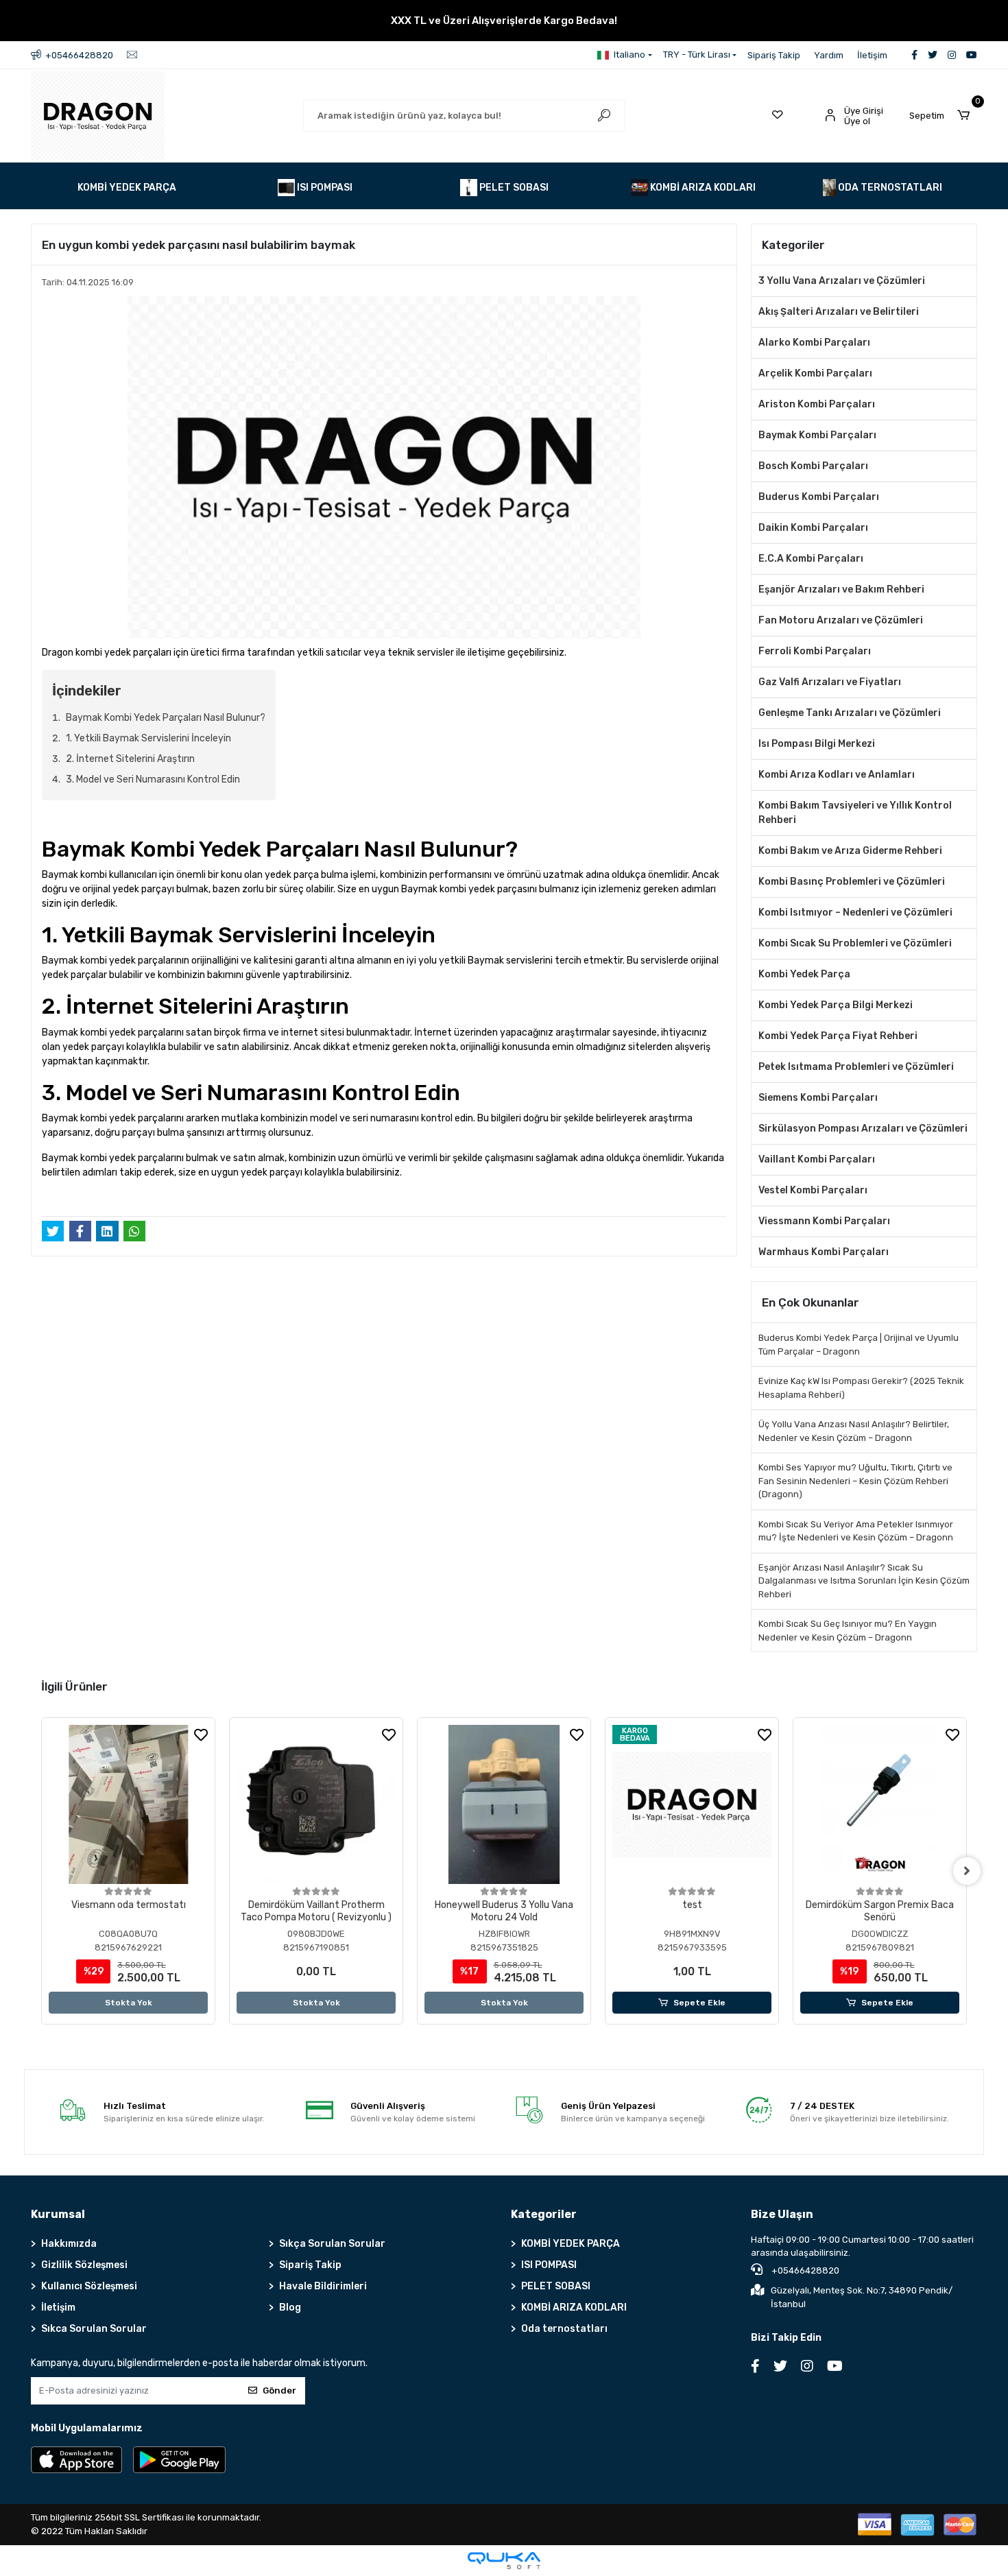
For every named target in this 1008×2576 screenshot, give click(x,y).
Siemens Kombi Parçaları (818, 1098)
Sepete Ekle (699, 2003)
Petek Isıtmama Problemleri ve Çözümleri (856, 1067)
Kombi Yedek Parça (804, 974)
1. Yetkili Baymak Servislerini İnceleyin (148, 738)
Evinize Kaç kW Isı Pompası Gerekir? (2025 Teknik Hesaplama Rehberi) (861, 1388)
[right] (967, 1871)
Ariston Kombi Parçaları (817, 404)
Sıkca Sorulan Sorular (94, 2329)
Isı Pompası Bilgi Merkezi (817, 744)
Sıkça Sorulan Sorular (332, 2244)
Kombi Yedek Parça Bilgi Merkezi (836, 1005)
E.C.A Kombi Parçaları (811, 559)
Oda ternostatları (564, 2329)
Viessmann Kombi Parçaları (824, 1221)
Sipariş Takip (774, 55)
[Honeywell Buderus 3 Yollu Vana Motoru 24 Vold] (504, 1804)
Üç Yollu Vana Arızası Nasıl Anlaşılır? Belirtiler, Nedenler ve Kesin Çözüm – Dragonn (854, 1431)
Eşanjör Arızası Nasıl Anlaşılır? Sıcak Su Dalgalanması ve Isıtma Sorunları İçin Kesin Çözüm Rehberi (864, 1581)
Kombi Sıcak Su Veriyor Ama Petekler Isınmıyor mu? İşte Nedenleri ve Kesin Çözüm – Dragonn (856, 1531)
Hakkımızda (69, 2244)
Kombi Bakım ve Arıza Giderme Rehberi (850, 851)
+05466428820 (804, 2270)
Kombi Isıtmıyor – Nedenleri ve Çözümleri (855, 913)
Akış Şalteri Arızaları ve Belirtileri (839, 312)
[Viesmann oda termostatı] (128, 1804)
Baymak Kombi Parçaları (817, 435)
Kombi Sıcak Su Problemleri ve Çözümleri (855, 943)
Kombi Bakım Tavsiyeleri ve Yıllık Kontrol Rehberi (855, 813)
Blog (290, 2307)
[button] (943, 116)
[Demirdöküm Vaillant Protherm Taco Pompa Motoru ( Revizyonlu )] (316, 1804)
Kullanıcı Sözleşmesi (89, 2286)
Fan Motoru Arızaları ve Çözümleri (841, 620)
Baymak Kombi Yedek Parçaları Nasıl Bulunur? (166, 718)
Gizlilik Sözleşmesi (84, 2265)
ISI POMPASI (549, 2265)
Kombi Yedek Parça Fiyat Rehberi (838, 1036)
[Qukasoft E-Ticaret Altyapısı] (504, 2561)
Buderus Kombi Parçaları (819, 497)
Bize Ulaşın (782, 2214)
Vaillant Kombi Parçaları (817, 1159)
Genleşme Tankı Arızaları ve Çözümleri (850, 713)
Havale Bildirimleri (323, 2286)
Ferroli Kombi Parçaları (815, 651)
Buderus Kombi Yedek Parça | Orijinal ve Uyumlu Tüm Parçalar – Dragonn (859, 1345)
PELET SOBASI (556, 2286)
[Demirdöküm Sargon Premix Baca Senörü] (880, 1804)
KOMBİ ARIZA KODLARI (574, 2307)
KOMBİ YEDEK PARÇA (571, 2244)
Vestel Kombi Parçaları (813, 1190)
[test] (692, 1804)
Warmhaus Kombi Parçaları (824, 1252)
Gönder (279, 2390)
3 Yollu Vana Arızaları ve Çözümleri (842, 281)
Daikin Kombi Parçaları (813, 528)
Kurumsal (58, 2214)
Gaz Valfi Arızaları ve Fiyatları (830, 682)
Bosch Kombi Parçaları (813, 466)
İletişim (872, 55)
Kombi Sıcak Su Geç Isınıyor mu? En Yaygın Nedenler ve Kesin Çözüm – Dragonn (848, 1631)
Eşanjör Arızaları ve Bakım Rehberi (841, 589)
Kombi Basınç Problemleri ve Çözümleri (852, 882)
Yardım (829, 55)
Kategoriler (544, 2214)
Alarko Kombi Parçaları (814, 343)
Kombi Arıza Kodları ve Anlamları (837, 775)
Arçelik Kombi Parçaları (815, 373)
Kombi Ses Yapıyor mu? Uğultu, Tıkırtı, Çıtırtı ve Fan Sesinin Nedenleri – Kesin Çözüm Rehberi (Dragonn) (855, 1481)
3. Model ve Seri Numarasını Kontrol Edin (153, 779)
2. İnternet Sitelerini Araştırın (130, 759)
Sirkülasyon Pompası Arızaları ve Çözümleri (863, 1129)
